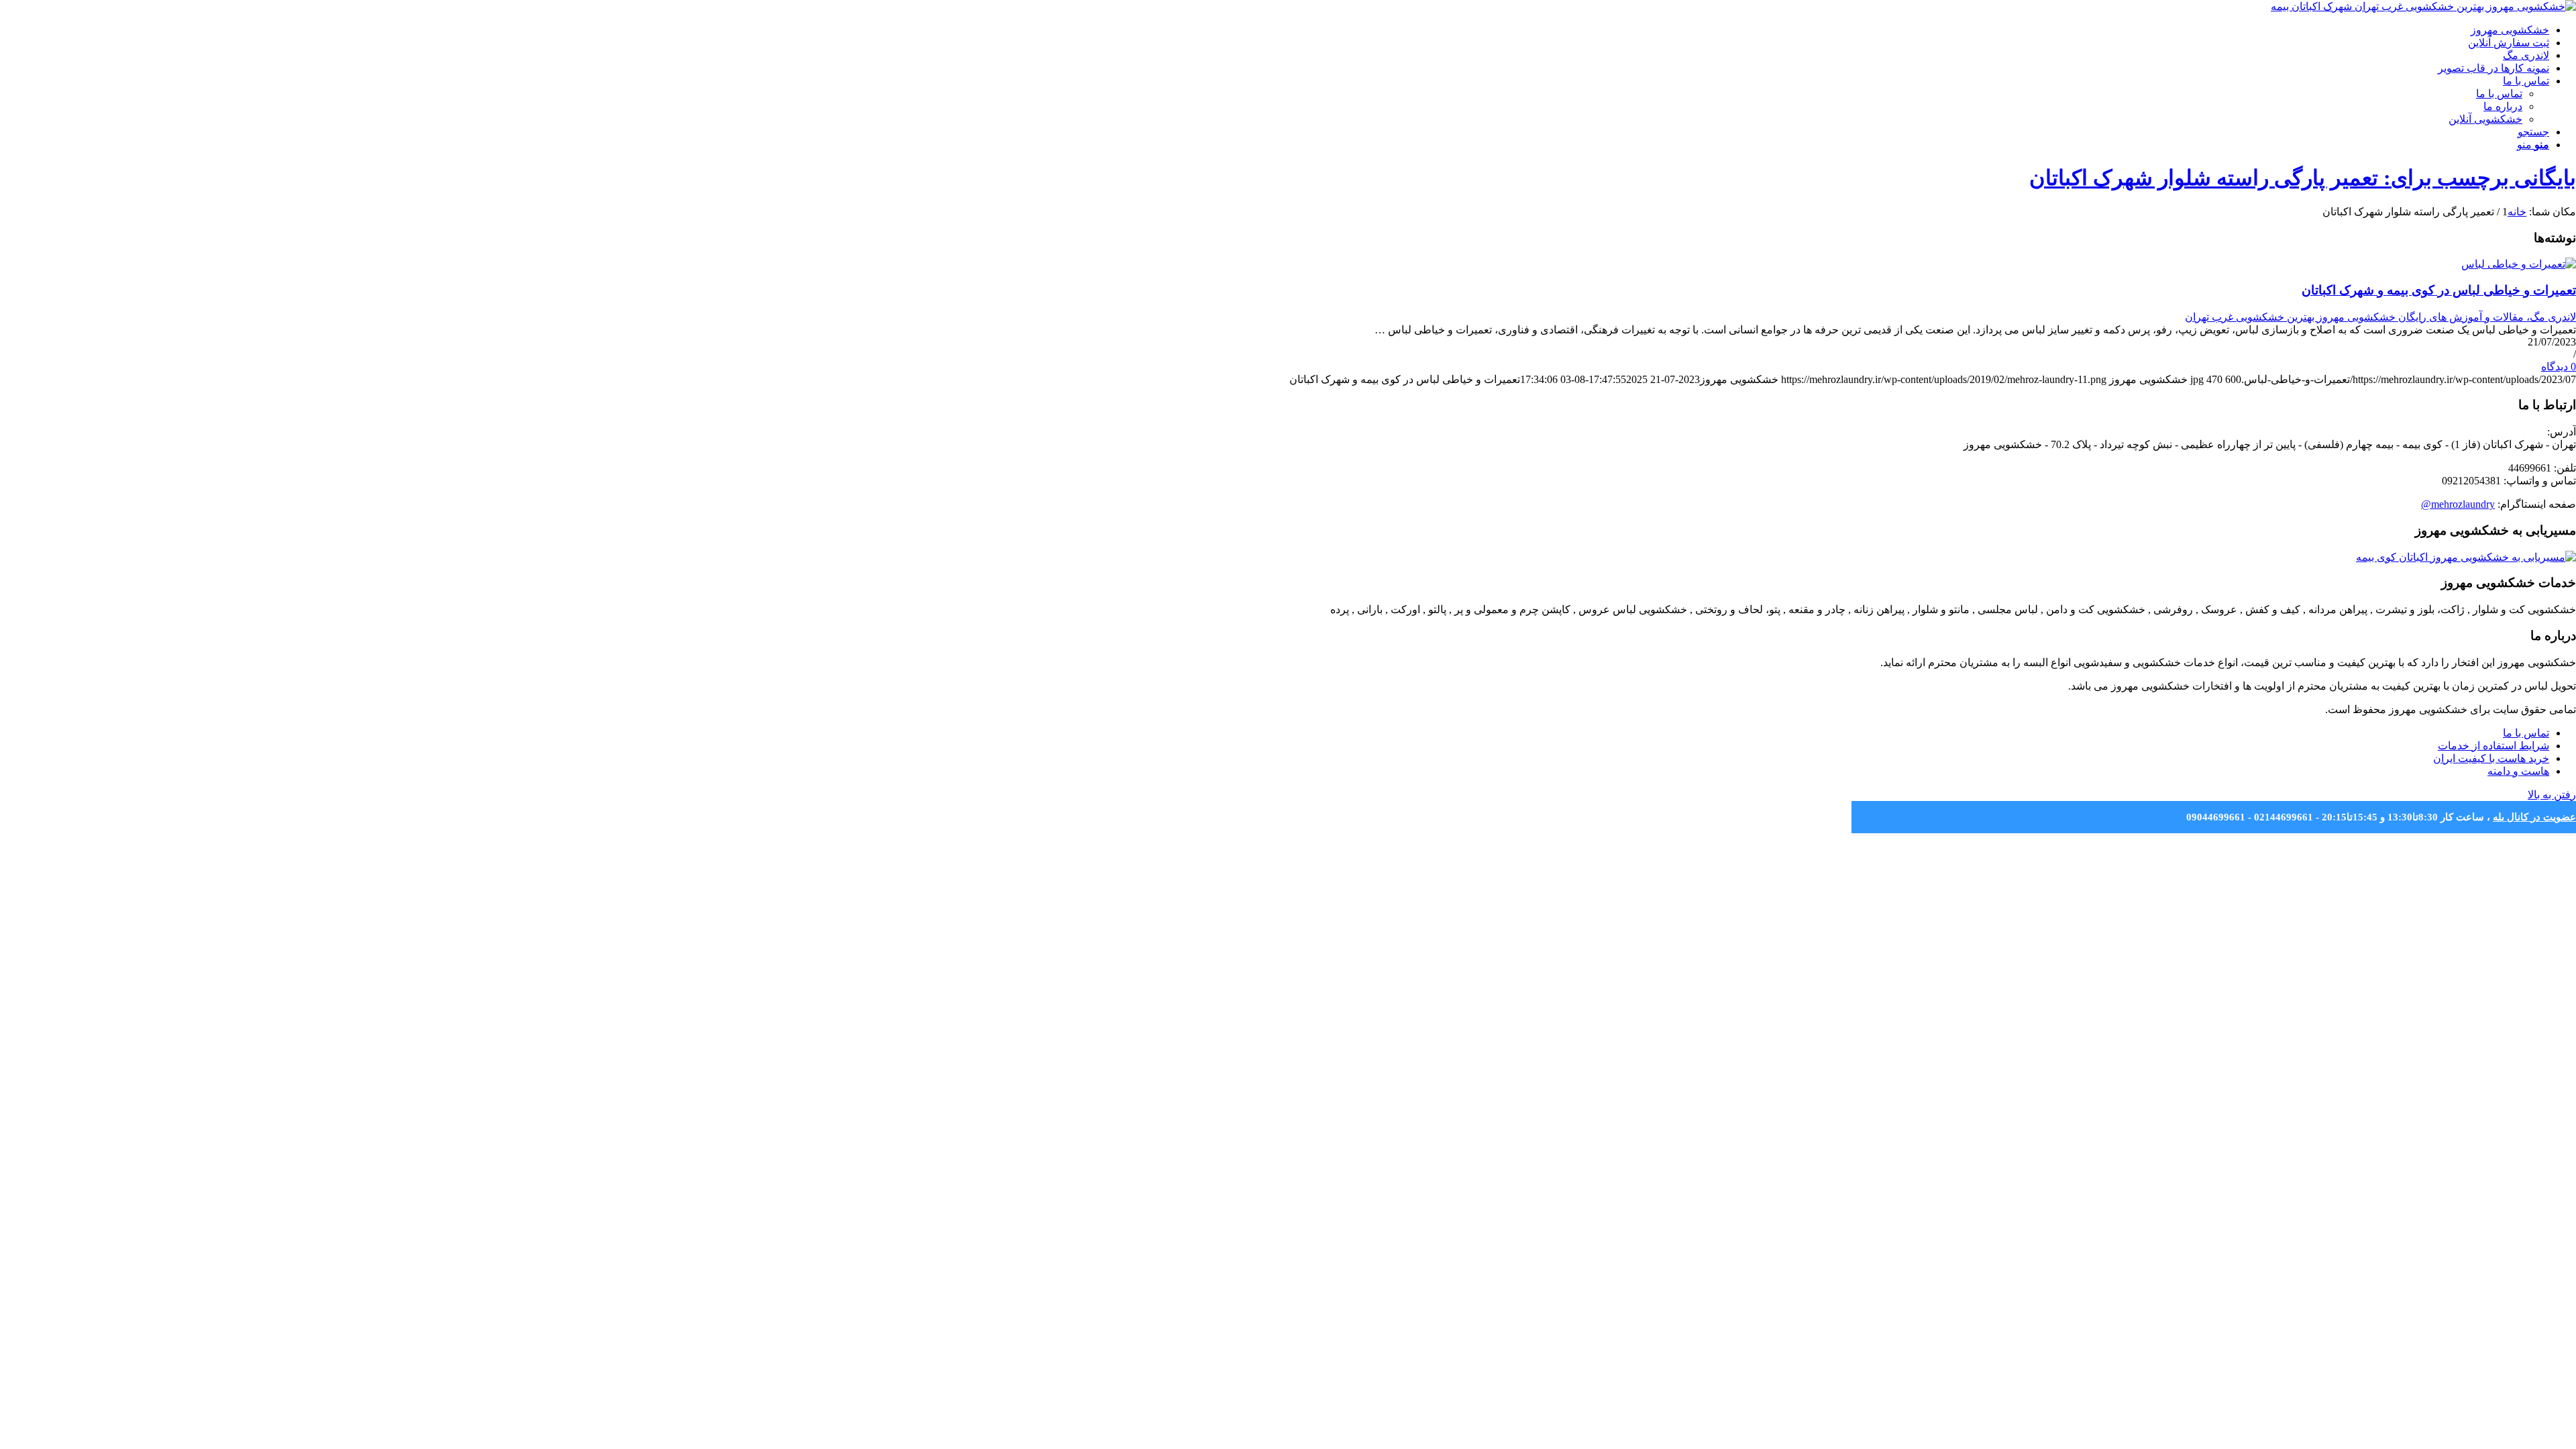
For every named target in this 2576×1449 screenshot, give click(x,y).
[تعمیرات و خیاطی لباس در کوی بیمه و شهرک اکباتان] (2519, 264)
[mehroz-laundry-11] (2423, 6)
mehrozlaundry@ (2458, 504)
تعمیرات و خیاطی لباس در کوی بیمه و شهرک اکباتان (2439, 290)
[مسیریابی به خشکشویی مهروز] (2466, 557)
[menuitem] (1275, 30)
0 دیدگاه (2559, 367)
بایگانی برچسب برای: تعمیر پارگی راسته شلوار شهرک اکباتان (2303, 178)
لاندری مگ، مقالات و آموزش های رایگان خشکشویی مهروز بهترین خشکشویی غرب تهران (2380, 317)
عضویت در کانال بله (2534, 817)
